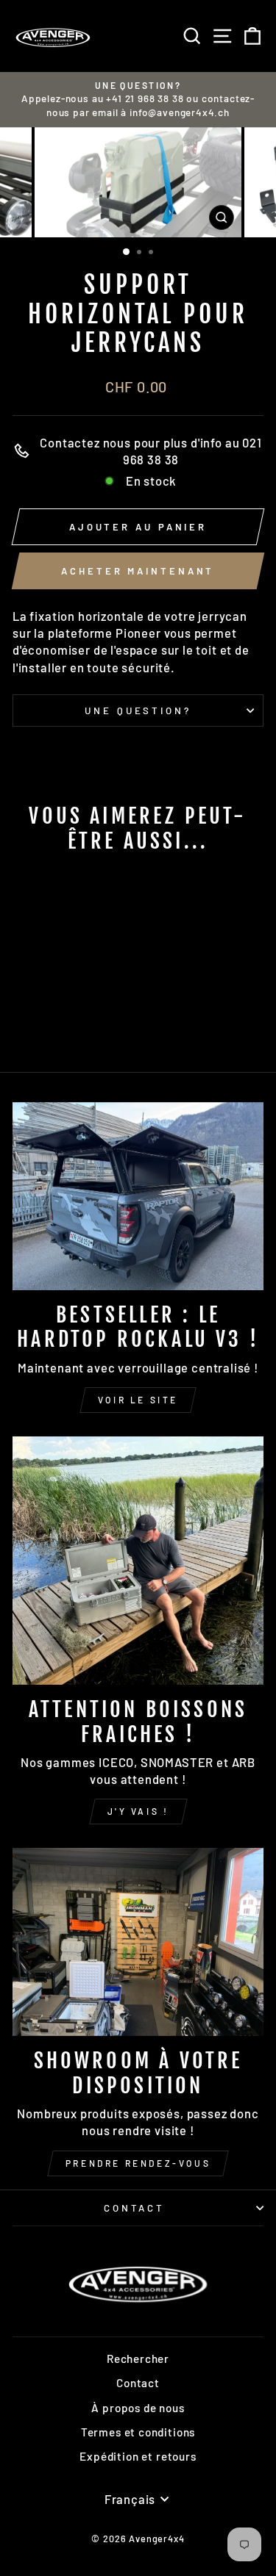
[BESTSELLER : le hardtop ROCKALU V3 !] (138, 1196)
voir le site (138, 1400)
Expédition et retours (138, 2456)
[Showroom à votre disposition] (138, 1942)
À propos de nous (138, 2408)
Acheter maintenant (138, 571)
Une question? (138, 710)
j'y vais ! (138, 1811)
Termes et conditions (138, 2432)
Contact (135, 2208)
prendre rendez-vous (138, 2163)
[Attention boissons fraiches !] (138, 1561)
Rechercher (138, 2359)
